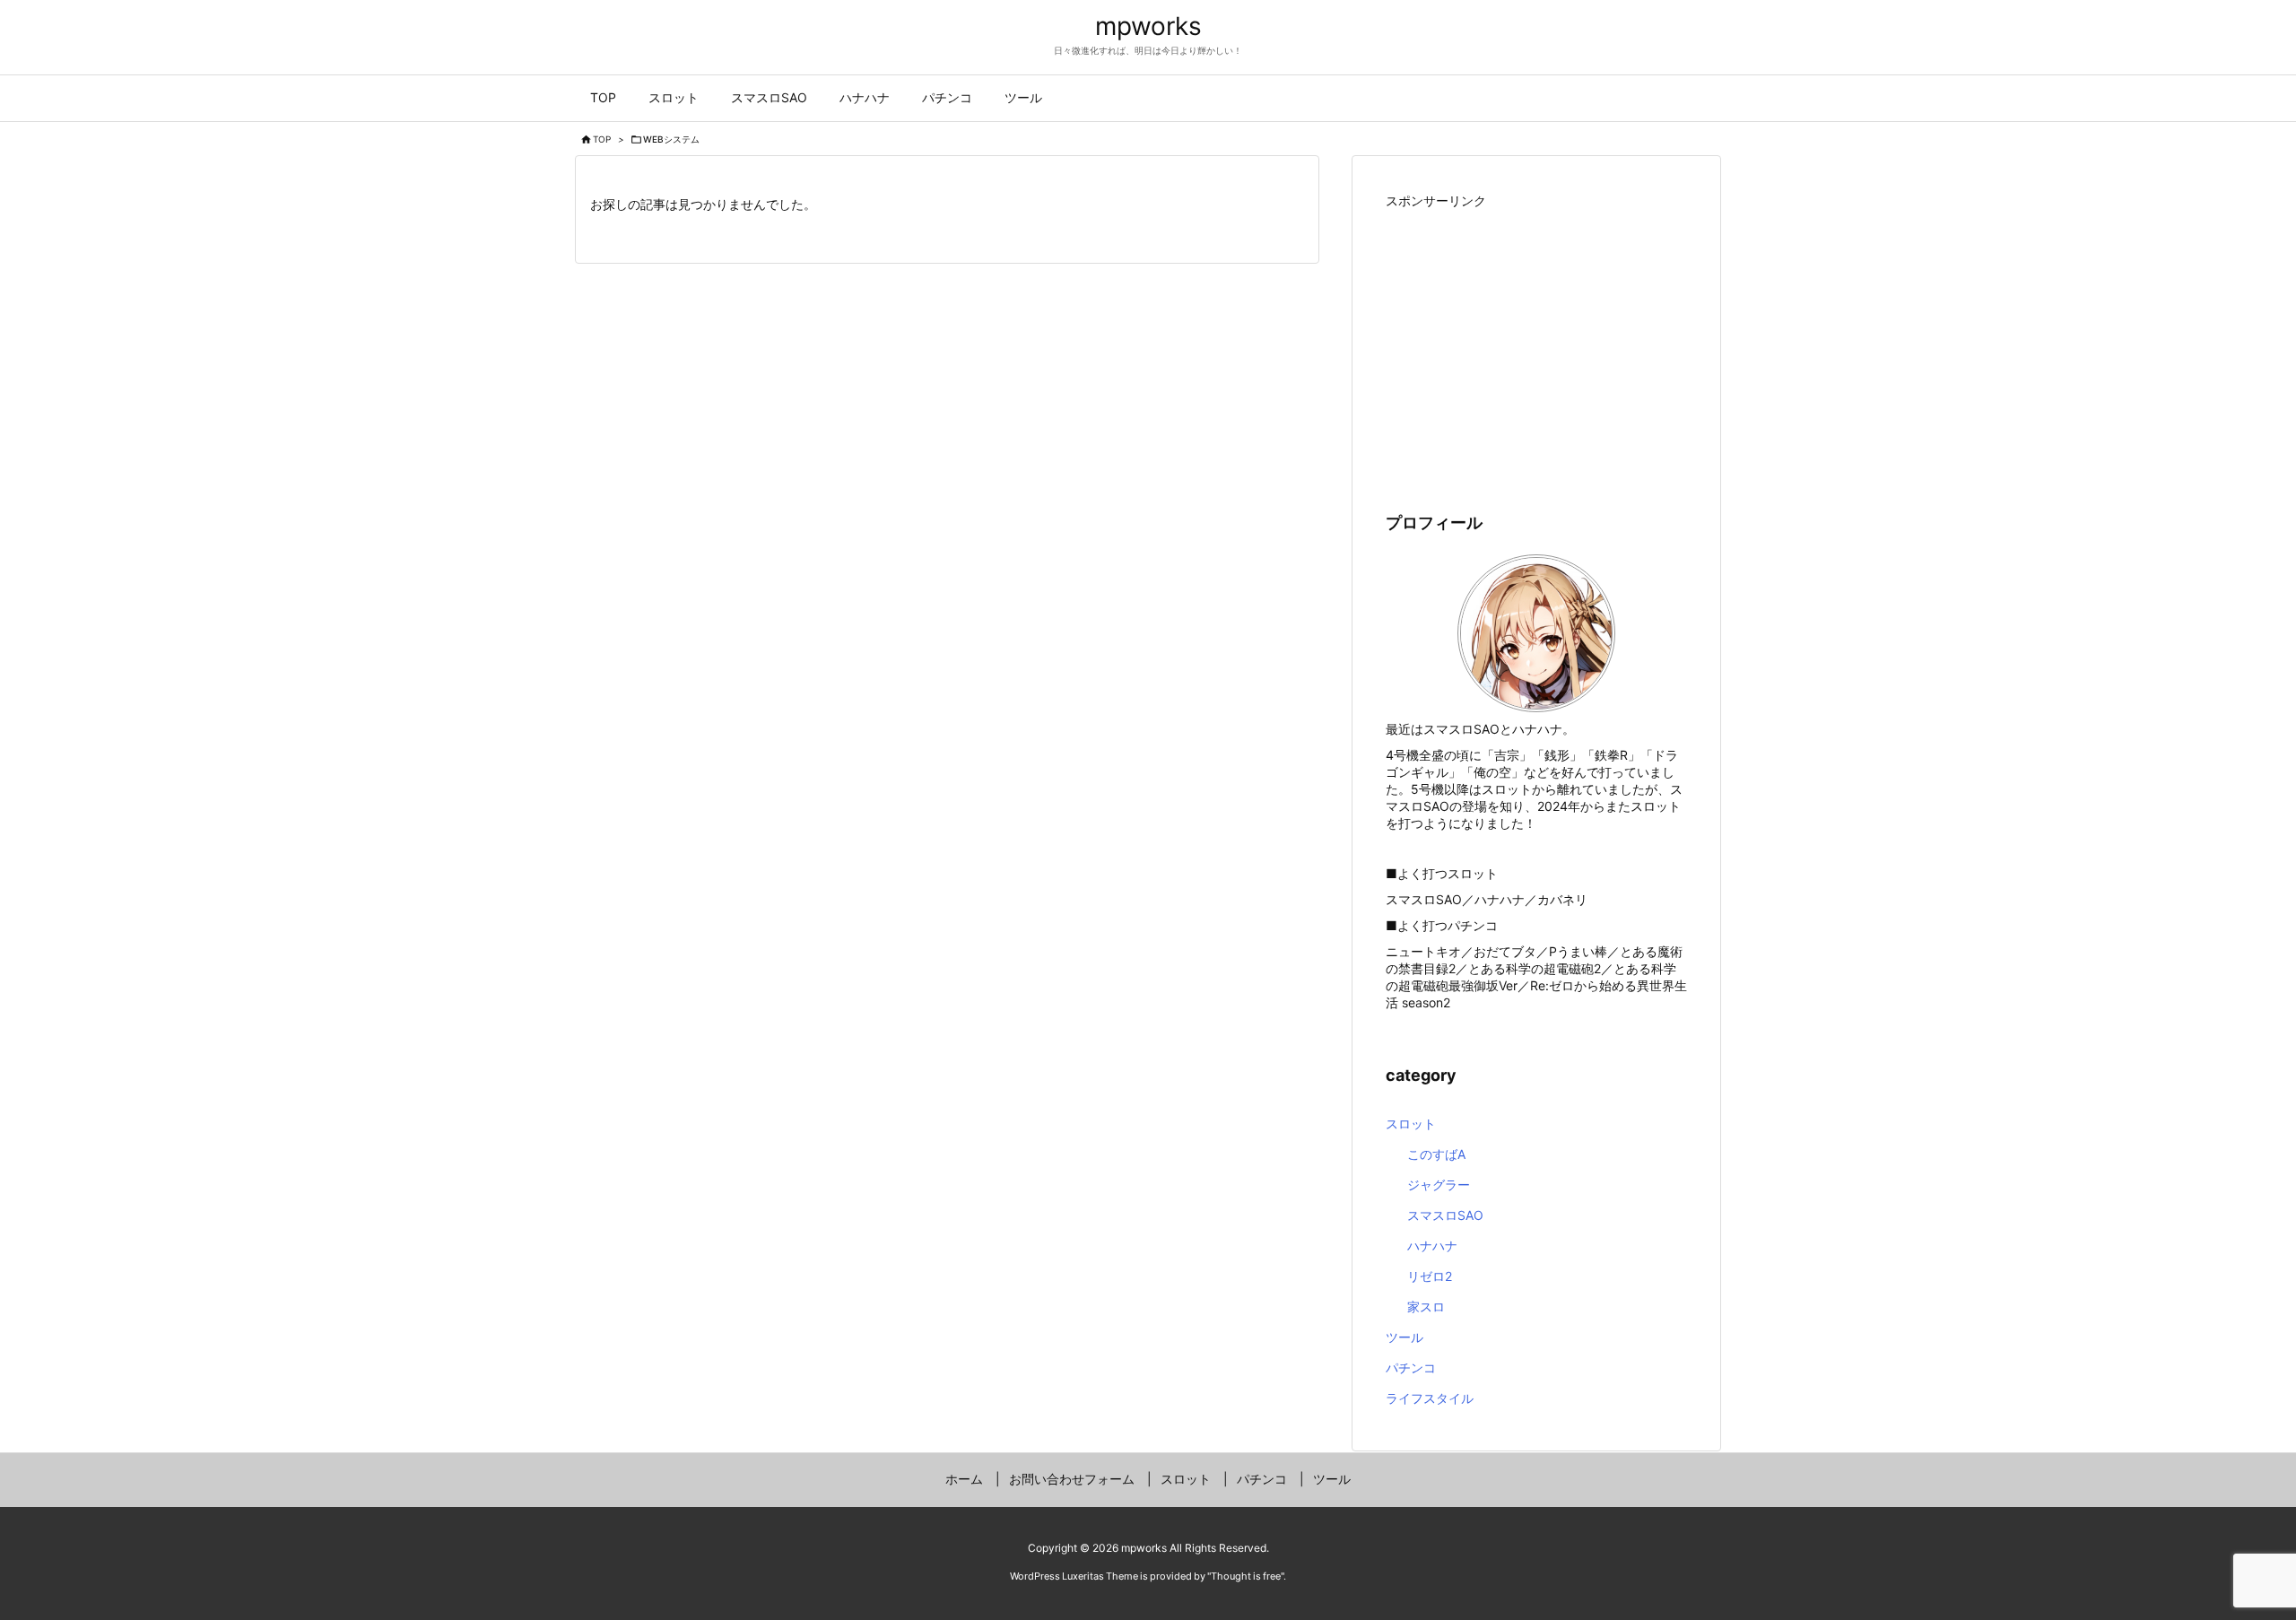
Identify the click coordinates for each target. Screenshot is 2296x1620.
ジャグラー (1439, 1185)
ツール (1405, 1337)
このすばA (1436, 1154)
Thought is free (1246, 1576)
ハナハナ (1432, 1245)
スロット (1411, 1124)
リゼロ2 (1430, 1276)
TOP (602, 139)
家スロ (1426, 1306)
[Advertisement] (1536, 340)
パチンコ (1411, 1367)
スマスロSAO (1445, 1215)
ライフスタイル (1430, 1398)
